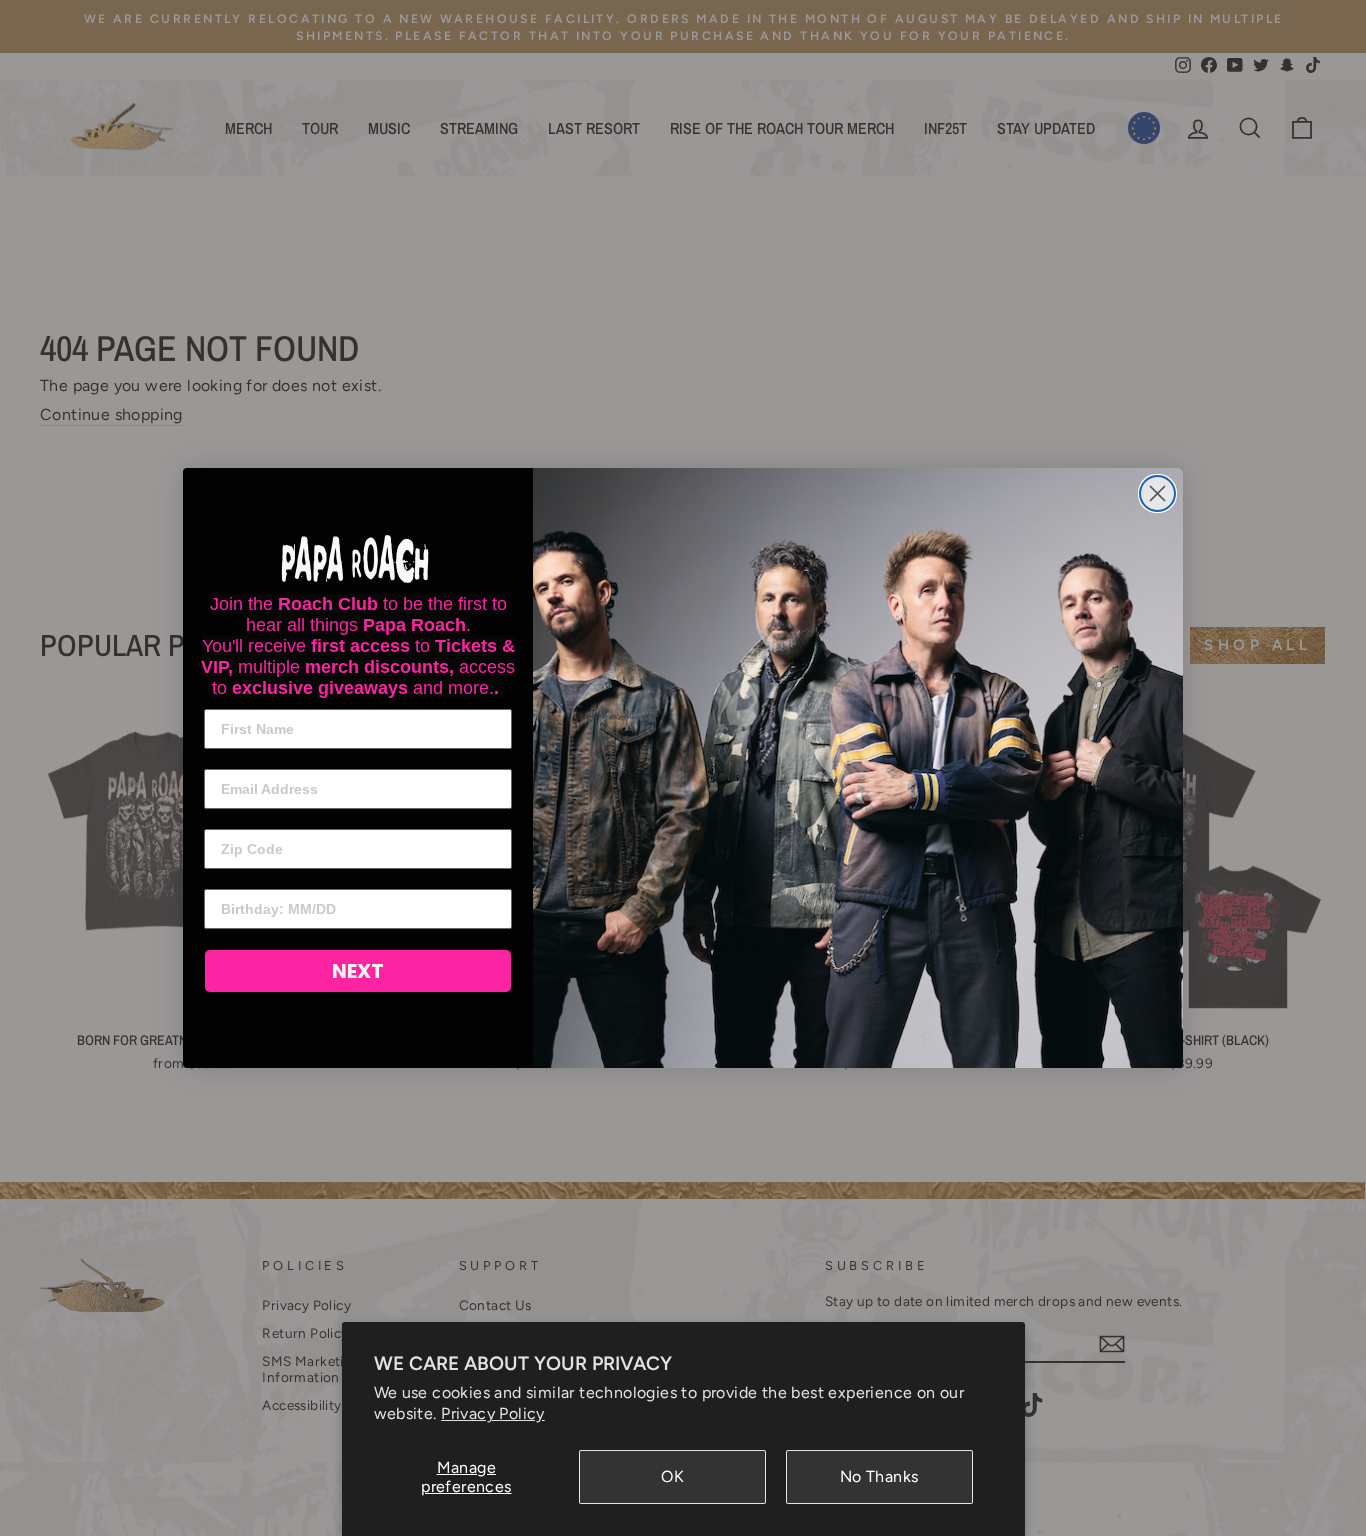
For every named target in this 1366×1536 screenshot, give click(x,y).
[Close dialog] (1157, 493)
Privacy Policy (493, 1413)
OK (672, 1476)
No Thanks (879, 1476)
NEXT (358, 971)
